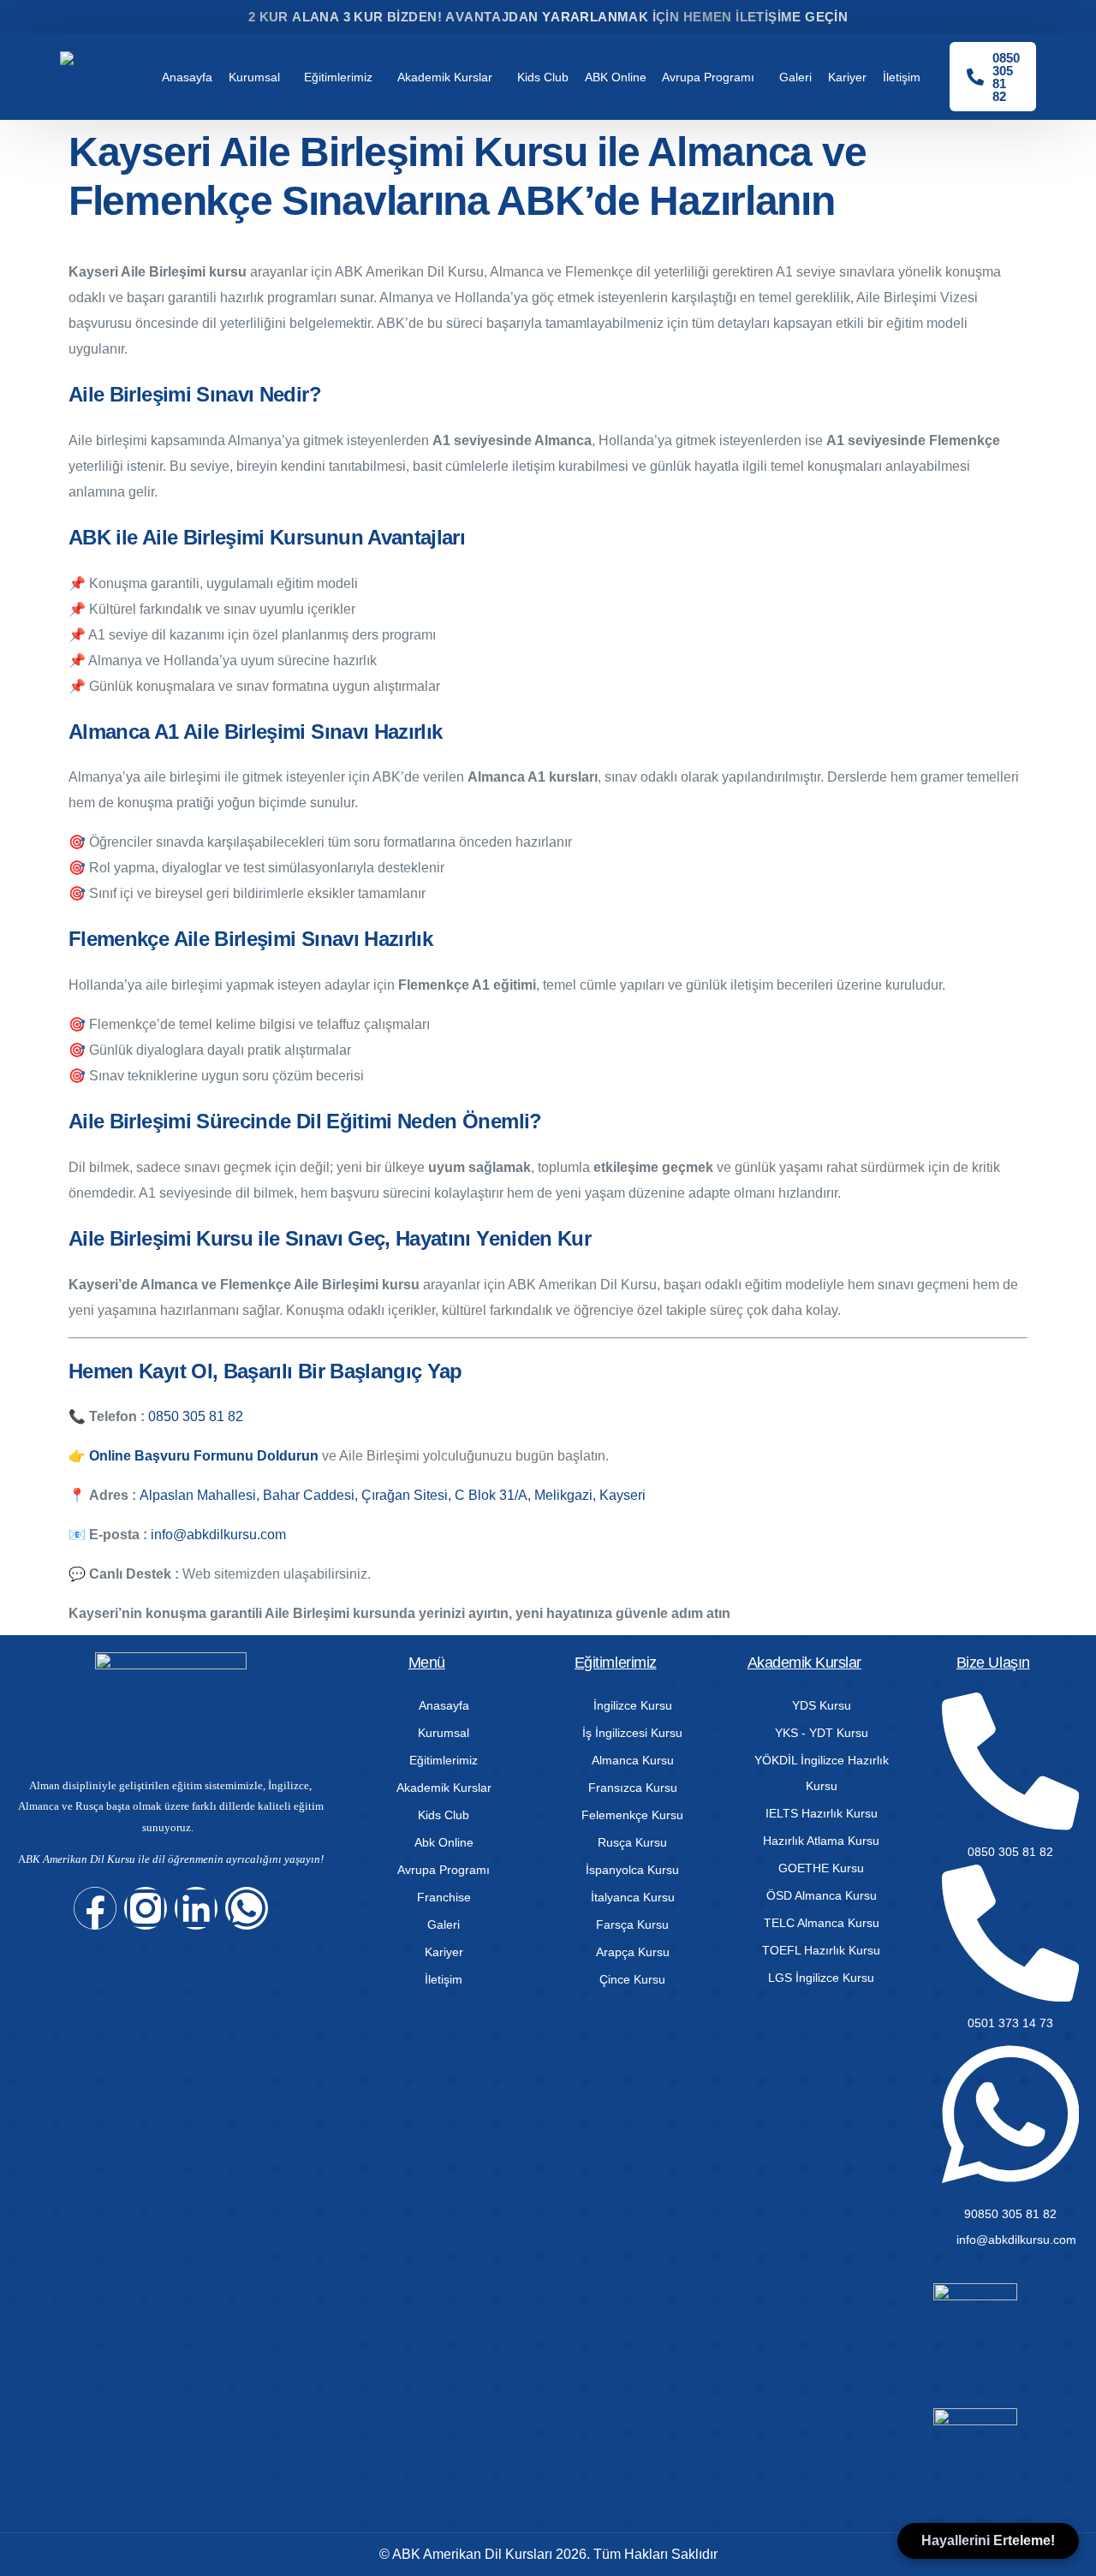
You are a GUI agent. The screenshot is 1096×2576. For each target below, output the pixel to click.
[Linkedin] (196, 1908)
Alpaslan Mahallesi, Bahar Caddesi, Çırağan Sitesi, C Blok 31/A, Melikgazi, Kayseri (393, 1495)
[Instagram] (146, 1908)
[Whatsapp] (247, 1908)
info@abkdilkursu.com (218, 1535)
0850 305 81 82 (196, 1416)
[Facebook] (95, 1908)
